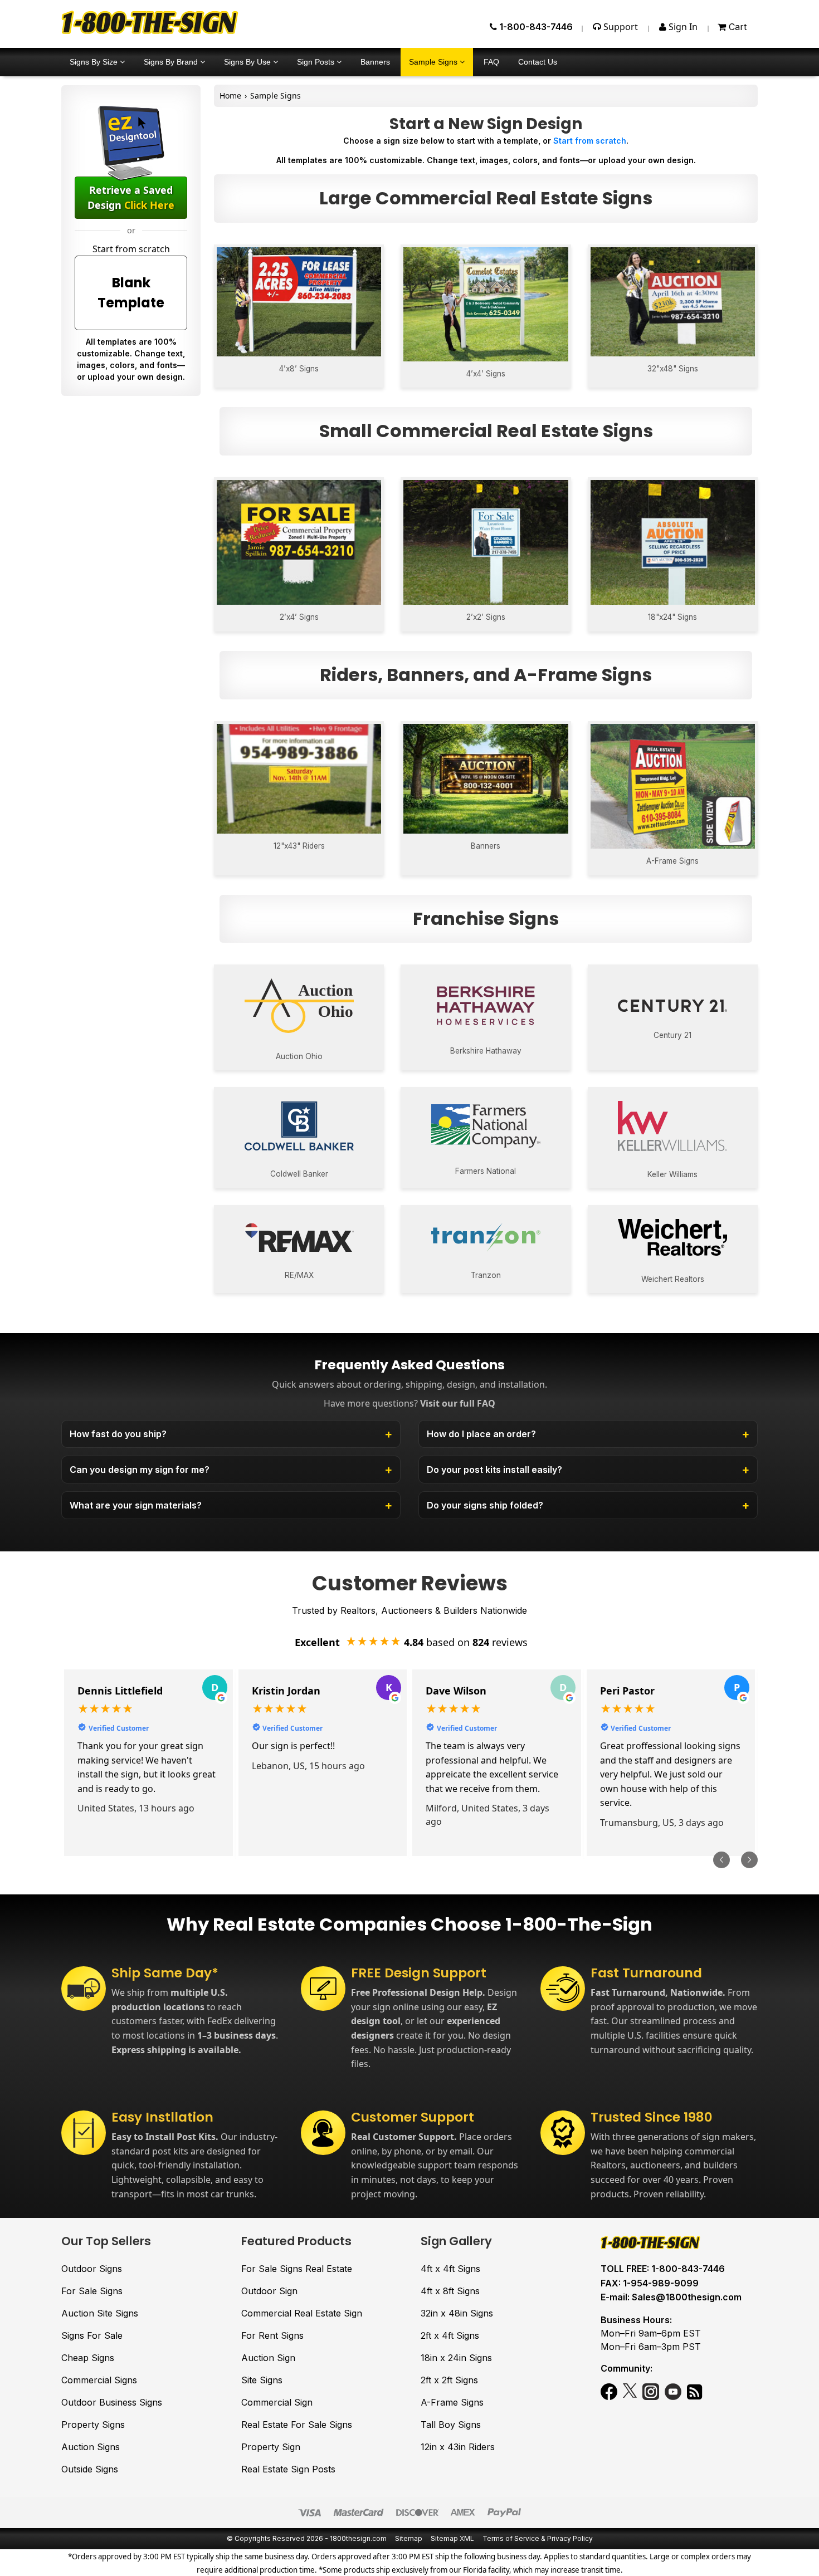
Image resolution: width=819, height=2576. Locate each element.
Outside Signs (90, 2469)
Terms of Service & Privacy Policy (538, 2538)
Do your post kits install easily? (494, 1470)
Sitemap (409, 2538)
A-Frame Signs (452, 2402)
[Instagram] (651, 2393)
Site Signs (262, 2380)
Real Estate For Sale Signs (297, 2425)
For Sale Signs (92, 2291)
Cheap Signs (88, 2358)
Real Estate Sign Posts (288, 2469)
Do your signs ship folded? (485, 1505)
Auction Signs (91, 2447)
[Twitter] (630, 2393)
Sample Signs (434, 62)
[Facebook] (609, 2393)
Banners (375, 62)
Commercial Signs (99, 2380)
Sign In (682, 27)
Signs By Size (95, 62)
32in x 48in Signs (457, 2313)
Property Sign (271, 2447)
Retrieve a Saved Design (131, 197)
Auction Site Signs (100, 2313)
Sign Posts (317, 62)
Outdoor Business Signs (112, 2402)
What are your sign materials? (136, 1505)
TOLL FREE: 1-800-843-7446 (663, 2269)
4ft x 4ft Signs (450, 2269)
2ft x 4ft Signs (450, 2335)
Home (230, 96)
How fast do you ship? (118, 1434)
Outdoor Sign (269, 2291)
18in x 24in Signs (456, 2358)
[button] (721, 1860)
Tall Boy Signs (451, 2425)
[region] (409, 1763)
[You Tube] (673, 2393)
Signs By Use (248, 62)
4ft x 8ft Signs (450, 2291)
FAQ (491, 62)
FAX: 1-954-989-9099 (650, 2283)
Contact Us (538, 62)
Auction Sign (268, 2358)
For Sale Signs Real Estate (297, 2269)
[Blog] (694, 2393)
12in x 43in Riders (458, 2447)
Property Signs (93, 2425)
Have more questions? (409, 1403)
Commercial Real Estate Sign (302, 2313)
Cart (736, 27)
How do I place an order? (481, 1434)
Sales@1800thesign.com (687, 2297)
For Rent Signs (272, 2335)
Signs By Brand (172, 62)
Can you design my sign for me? (140, 1470)
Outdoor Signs (92, 2269)
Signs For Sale (92, 2335)
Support (620, 27)
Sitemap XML (452, 2538)
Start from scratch (590, 141)
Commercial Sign (277, 2402)
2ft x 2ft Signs (449, 2380)
